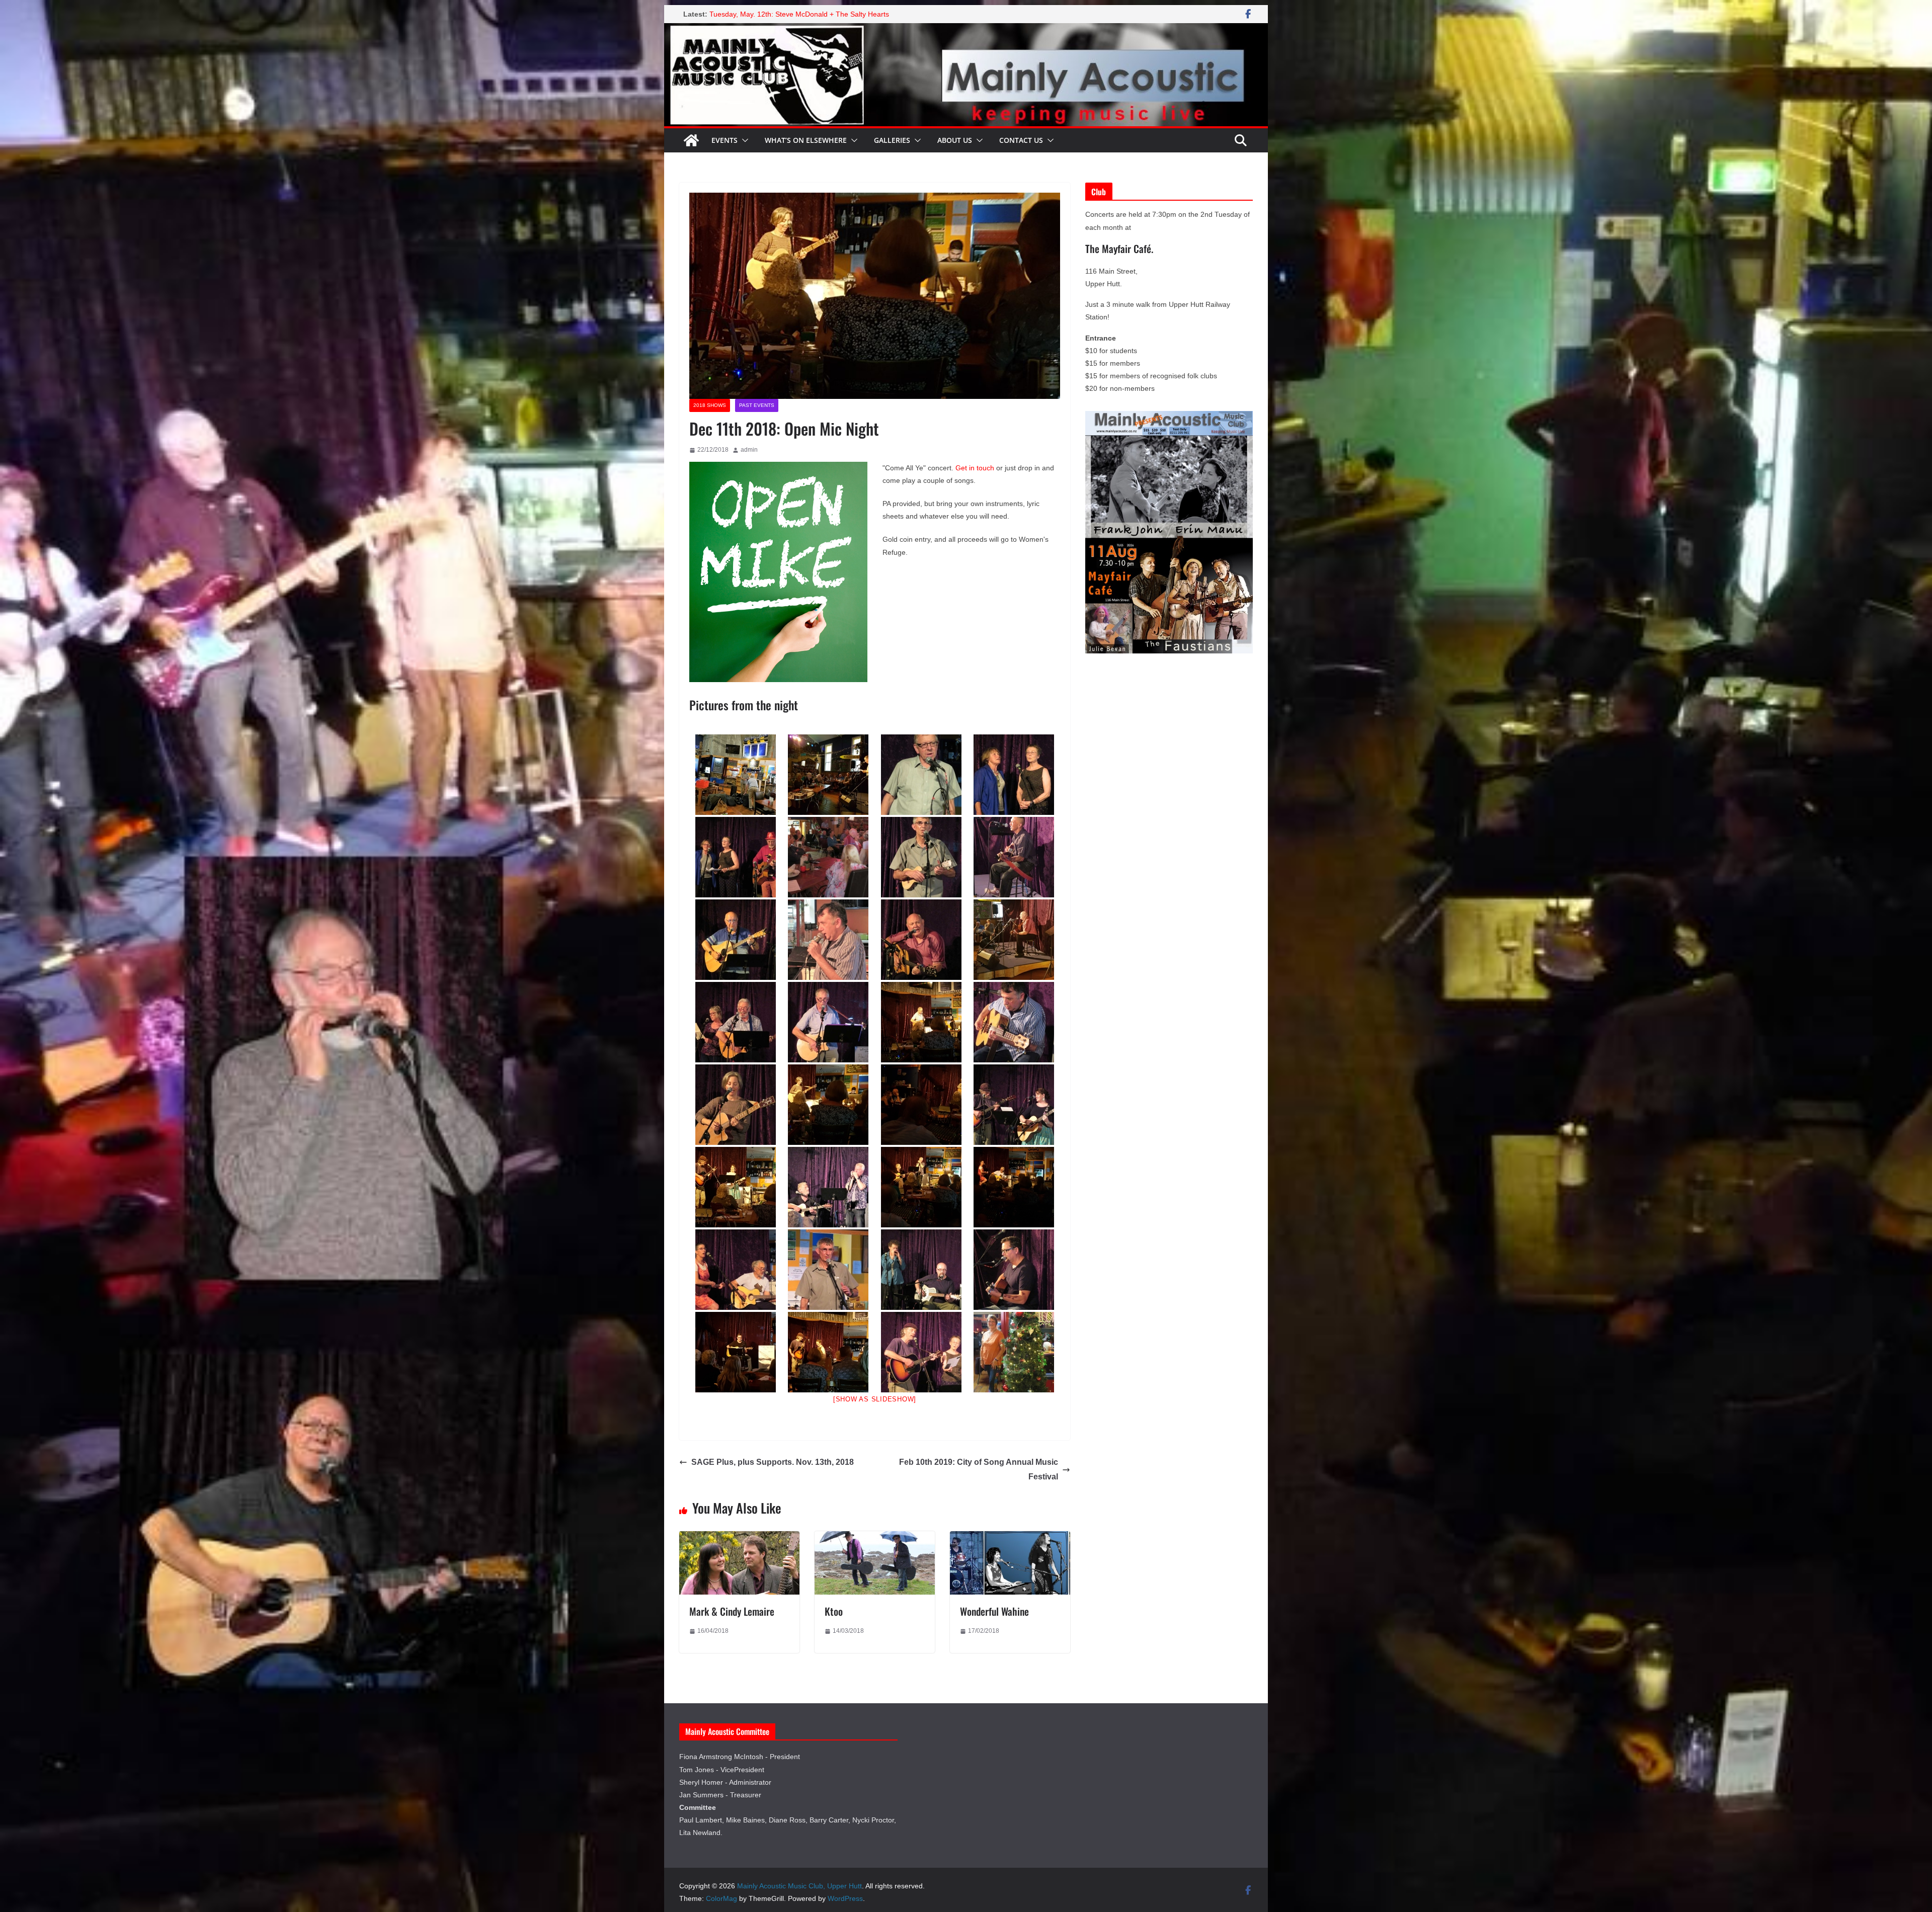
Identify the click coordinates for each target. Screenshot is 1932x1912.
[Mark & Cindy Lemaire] (739, 1538)
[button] (743, 140)
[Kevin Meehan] (736, 1022)
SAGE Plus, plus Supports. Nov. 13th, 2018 (773, 1462)
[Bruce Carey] (921, 940)
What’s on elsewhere (806, 140)
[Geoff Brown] (828, 1022)
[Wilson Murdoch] (736, 940)
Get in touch (975, 468)
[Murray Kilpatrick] (828, 1187)
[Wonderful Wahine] (1010, 1538)
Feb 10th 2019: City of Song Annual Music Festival (979, 1469)
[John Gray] (1014, 1270)
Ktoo (834, 1611)
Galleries (892, 140)
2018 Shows (710, 405)
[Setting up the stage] (736, 775)
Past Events (757, 405)
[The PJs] (1014, 775)
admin (749, 450)
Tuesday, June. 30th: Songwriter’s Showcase (781, 14)
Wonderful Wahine (994, 1611)
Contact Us (1021, 140)
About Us (955, 140)
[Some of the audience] (828, 857)
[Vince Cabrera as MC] (828, 940)
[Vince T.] (1014, 857)
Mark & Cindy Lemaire (732, 1611)
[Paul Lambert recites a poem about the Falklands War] (828, 775)
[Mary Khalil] (1014, 1352)
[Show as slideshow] (875, 1399)
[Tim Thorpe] (921, 857)
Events (725, 140)
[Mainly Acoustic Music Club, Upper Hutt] (966, 30)
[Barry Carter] (1014, 1105)
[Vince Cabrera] (1014, 1022)
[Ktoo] (875, 1538)
